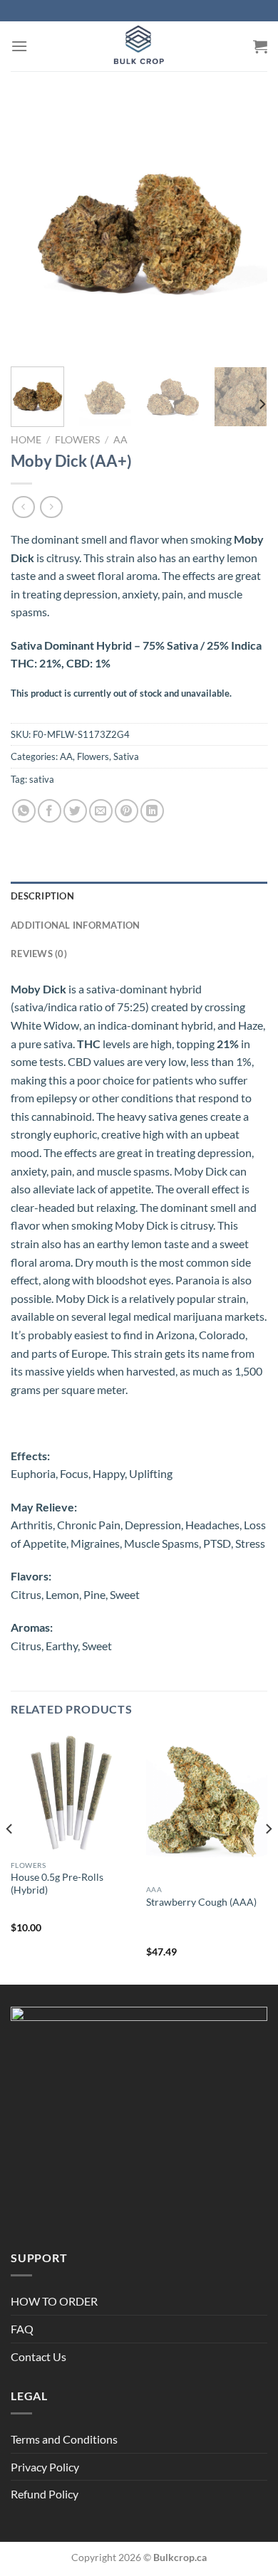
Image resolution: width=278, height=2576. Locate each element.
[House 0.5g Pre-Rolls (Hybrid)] (71, 1793)
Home (26, 440)
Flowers (77, 440)
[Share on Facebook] (50, 811)
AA (120, 440)
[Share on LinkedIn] (152, 811)
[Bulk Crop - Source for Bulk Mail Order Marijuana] (139, 46)
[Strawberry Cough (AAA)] (207, 1805)
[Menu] (19, 46)
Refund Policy (45, 2494)
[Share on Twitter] (75, 811)
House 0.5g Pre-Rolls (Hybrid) (57, 1884)
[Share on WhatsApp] (24, 811)
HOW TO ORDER (54, 2301)
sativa (42, 779)
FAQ (22, 2329)
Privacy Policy (45, 2467)
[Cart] (260, 46)
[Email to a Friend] (101, 811)
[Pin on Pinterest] (127, 811)
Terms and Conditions (64, 2439)
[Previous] (34, 228)
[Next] (244, 228)
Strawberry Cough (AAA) (201, 1902)
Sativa (126, 756)
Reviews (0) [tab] (39, 954)
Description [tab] (42, 896)
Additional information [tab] (76, 925)
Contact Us (38, 2356)
